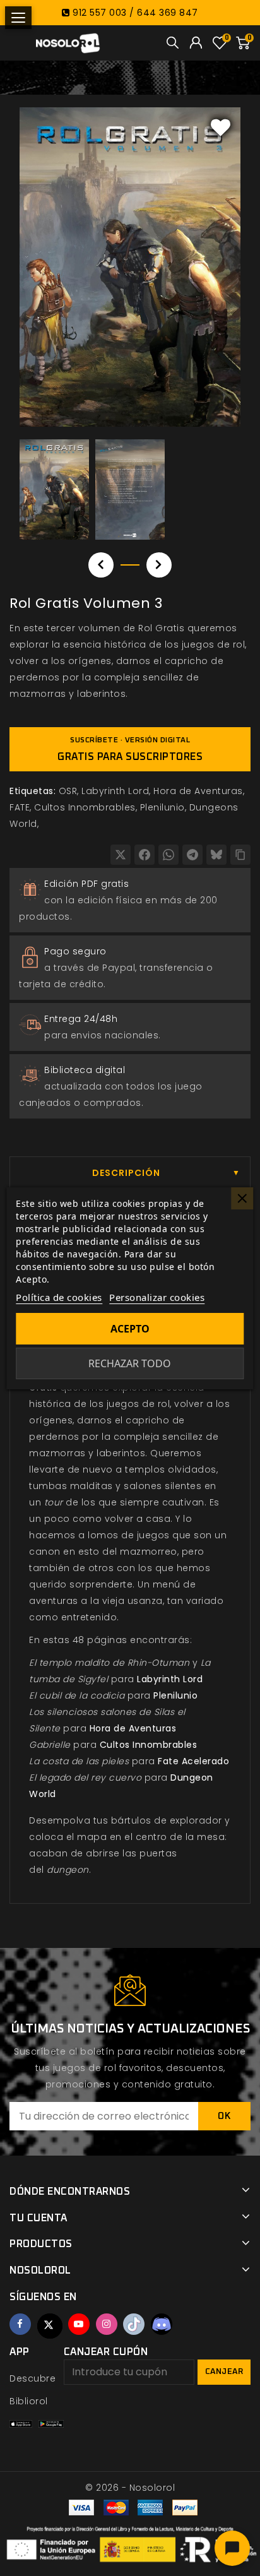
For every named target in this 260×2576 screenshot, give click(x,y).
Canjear (224, 2372)
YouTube (79, 2324)
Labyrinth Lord (115, 791)
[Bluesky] (216, 855)
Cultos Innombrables (85, 807)
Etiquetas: (32, 791)
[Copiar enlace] (240, 855)
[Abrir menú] (18, 18)
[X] (121, 855)
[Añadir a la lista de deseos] (221, 127)
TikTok (134, 2324)
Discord (162, 2324)
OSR (68, 791)
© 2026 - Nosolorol (130, 2488)
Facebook (20, 2324)
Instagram (107, 2324)
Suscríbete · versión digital (130, 749)
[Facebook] (145, 855)
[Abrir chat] (232, 2548)
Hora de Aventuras (198, 791)
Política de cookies (59, 1297)
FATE (20, 807)
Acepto (130, 1329)
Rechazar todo (130, 1363)
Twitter (50, 2326)
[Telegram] (192, 855)
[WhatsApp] (168, 855)
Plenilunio (162, 807)
